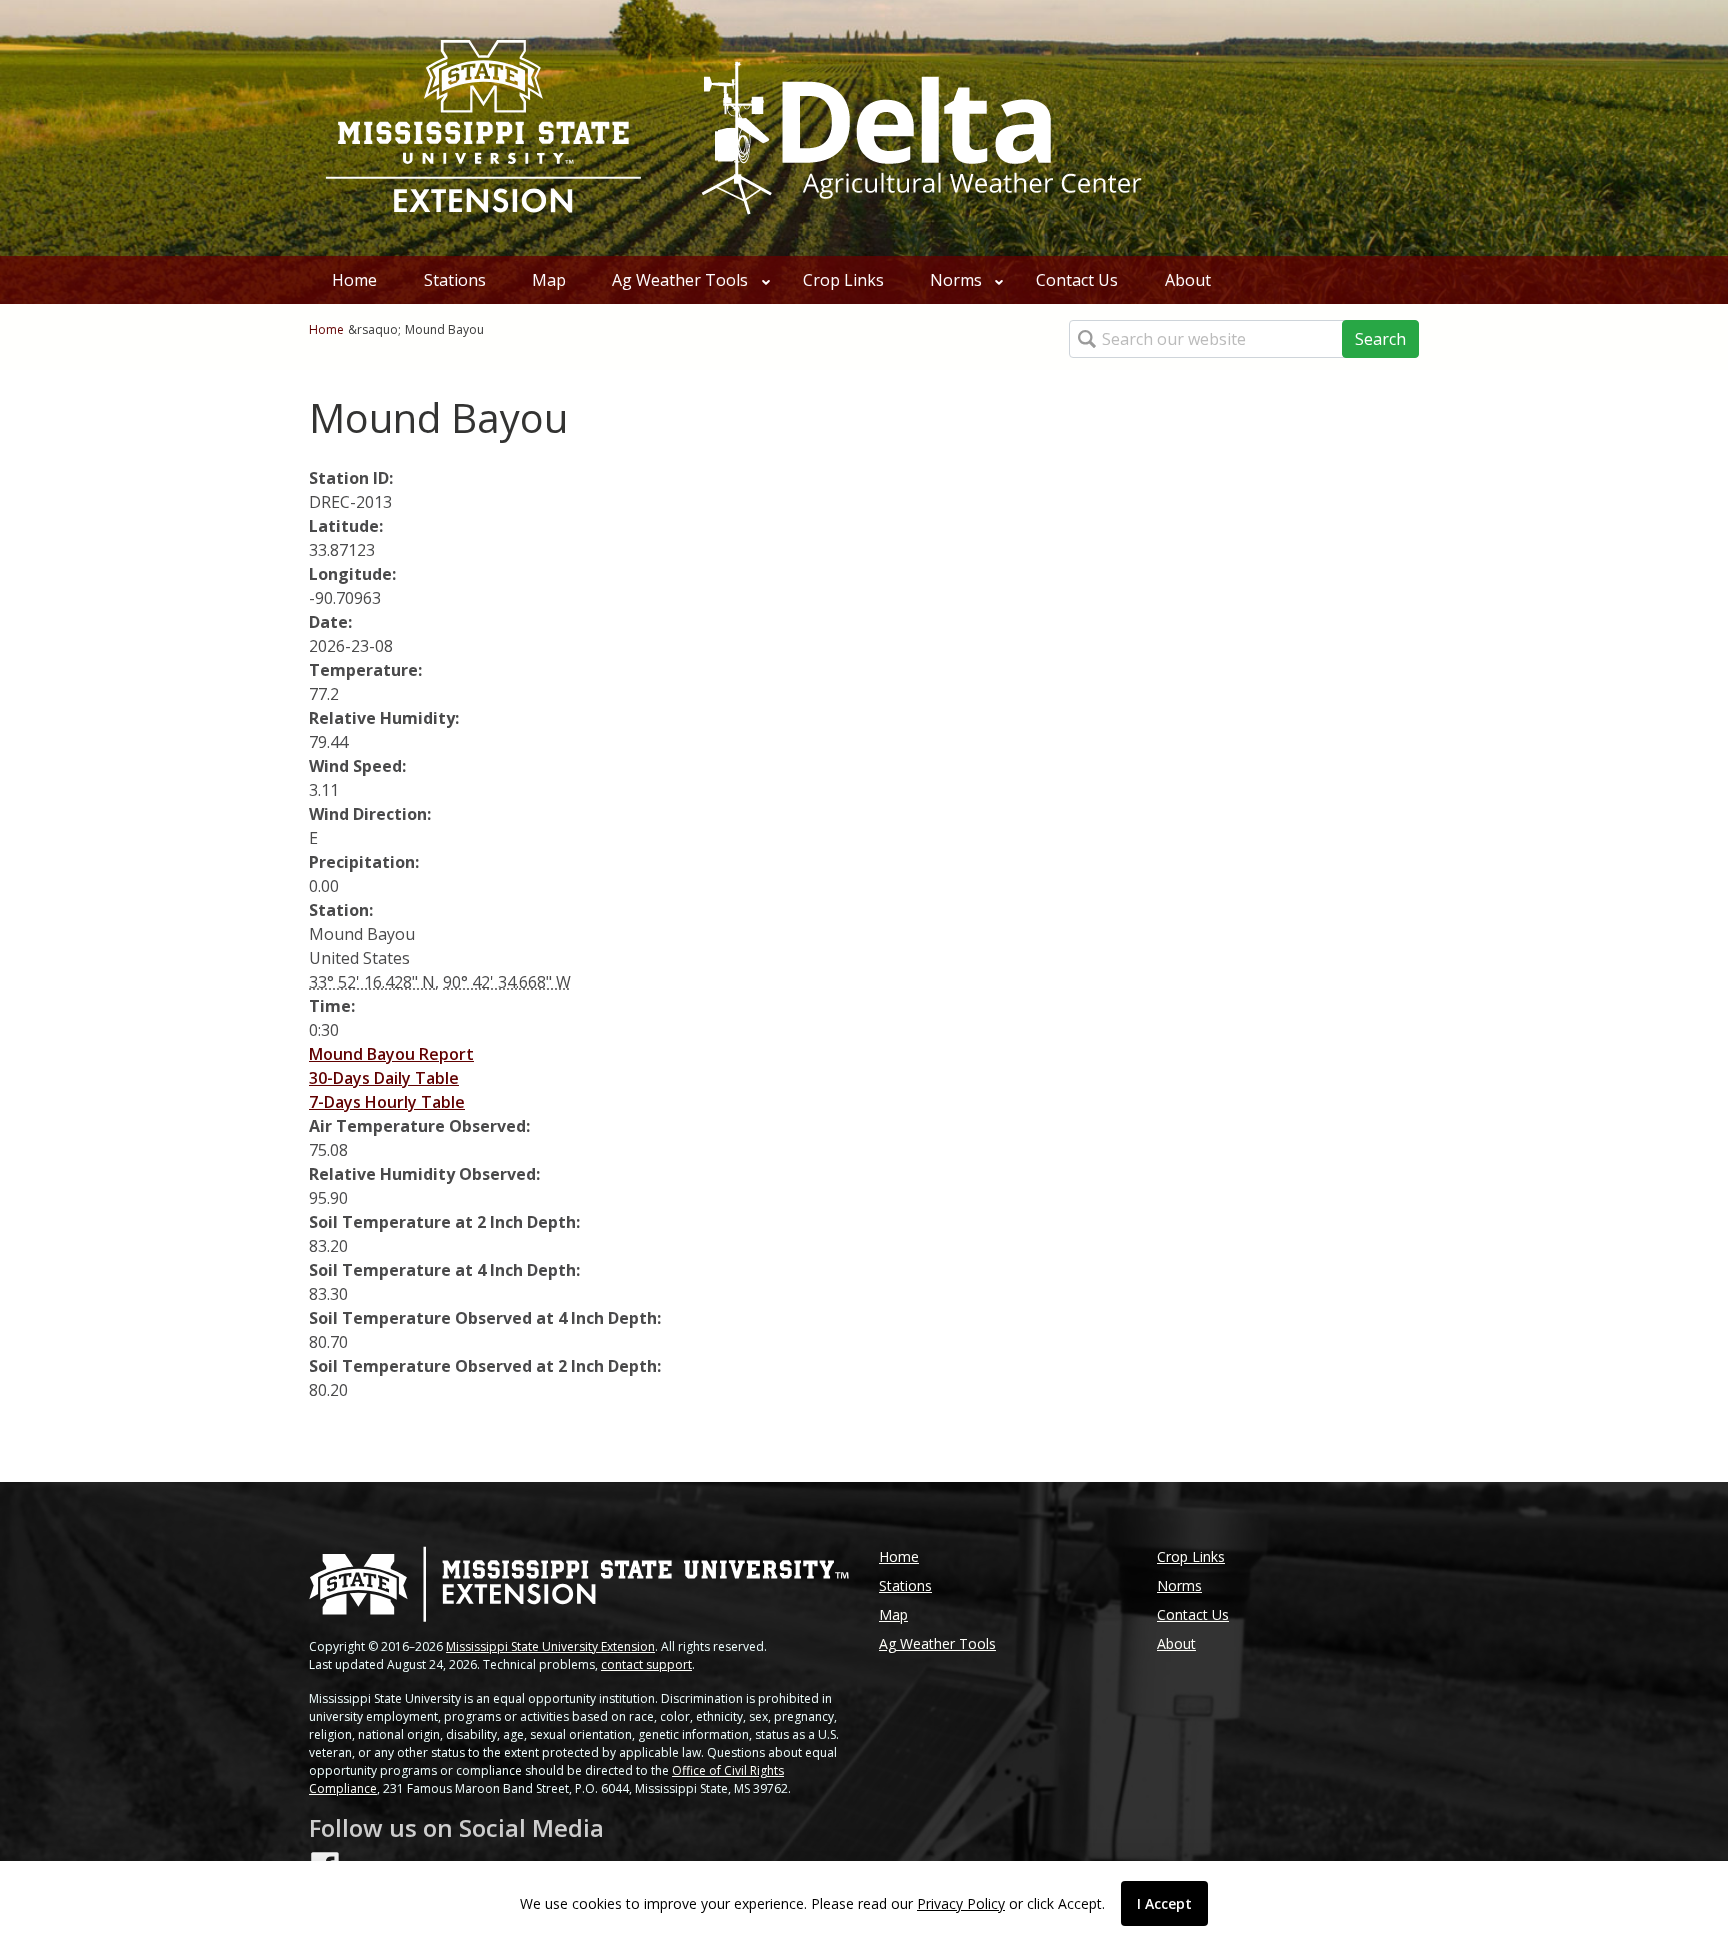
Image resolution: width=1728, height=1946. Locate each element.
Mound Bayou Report (391, 1054)
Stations (455, 280)
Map (549, 280)
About (1188, 280)
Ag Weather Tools (680, 280)
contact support (646, 1664)
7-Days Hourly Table (387, 1102)
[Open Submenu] (766, 280)
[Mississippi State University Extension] (484, 128)
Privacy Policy (961, 1903)
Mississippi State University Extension (550, 1646)
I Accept (1164, 1903)
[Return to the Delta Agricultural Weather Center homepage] (918, 126)
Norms (956, 280)
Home (354, 280)
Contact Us (1077, 280)
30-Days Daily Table (384, 1078)
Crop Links (843, 280)
